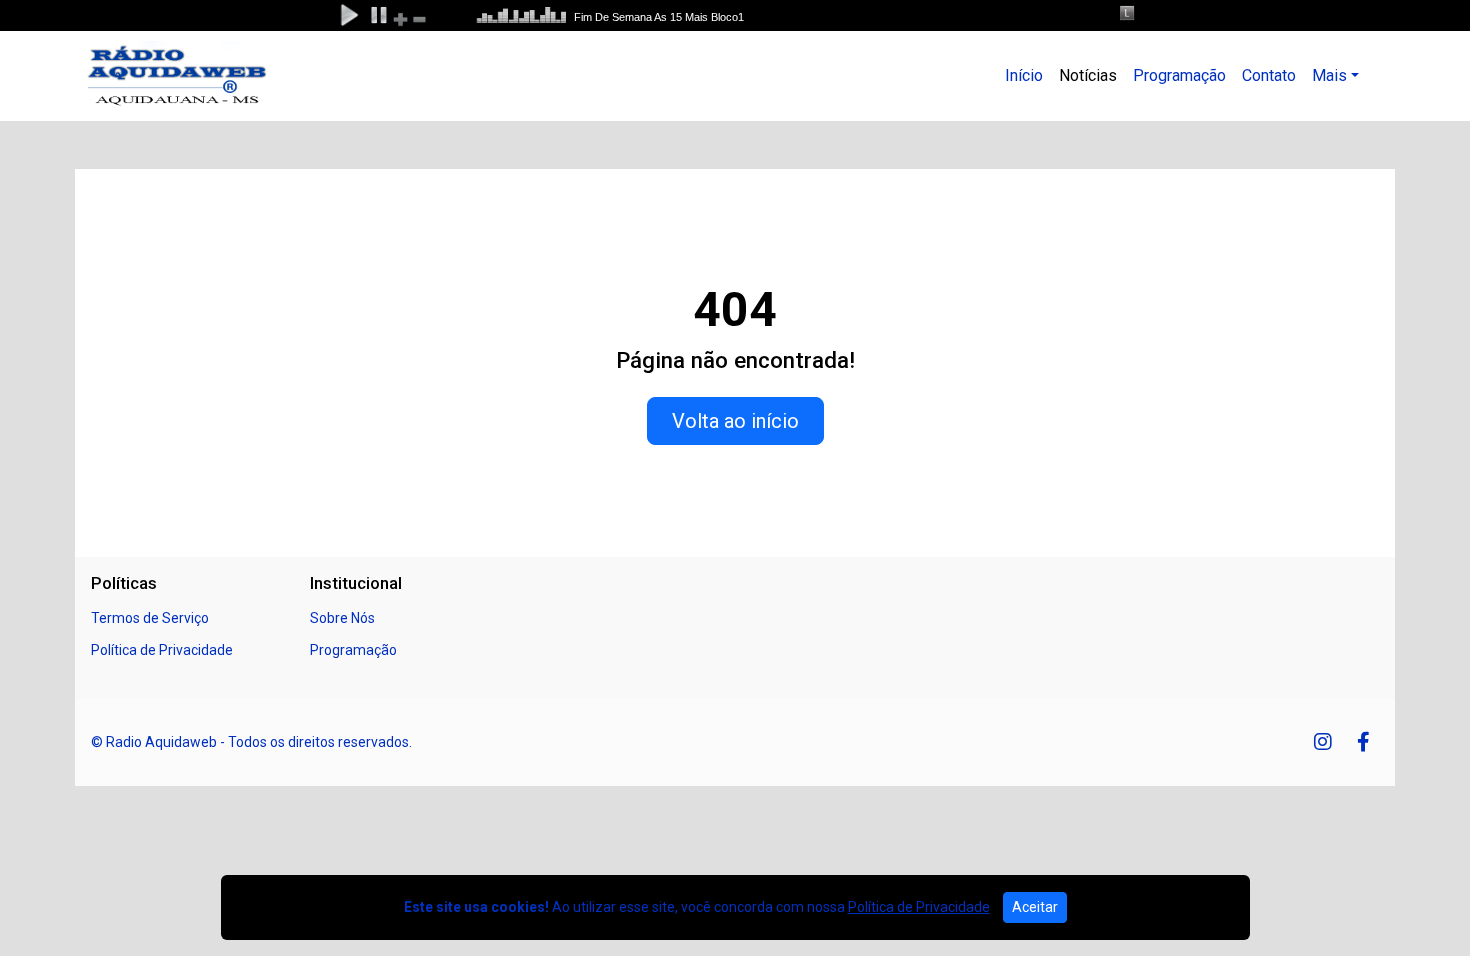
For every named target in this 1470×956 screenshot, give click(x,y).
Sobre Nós (342, 618)
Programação (1179, 75)
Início (1024, 75)
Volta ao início (735, 421)
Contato (1269, 75)
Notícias (1088, 75)
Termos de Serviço (150, 618)
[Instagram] (1323, 742)
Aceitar (1035, 907)
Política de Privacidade (162, 650)
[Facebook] (1363, 742)
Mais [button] (1329, 75)
